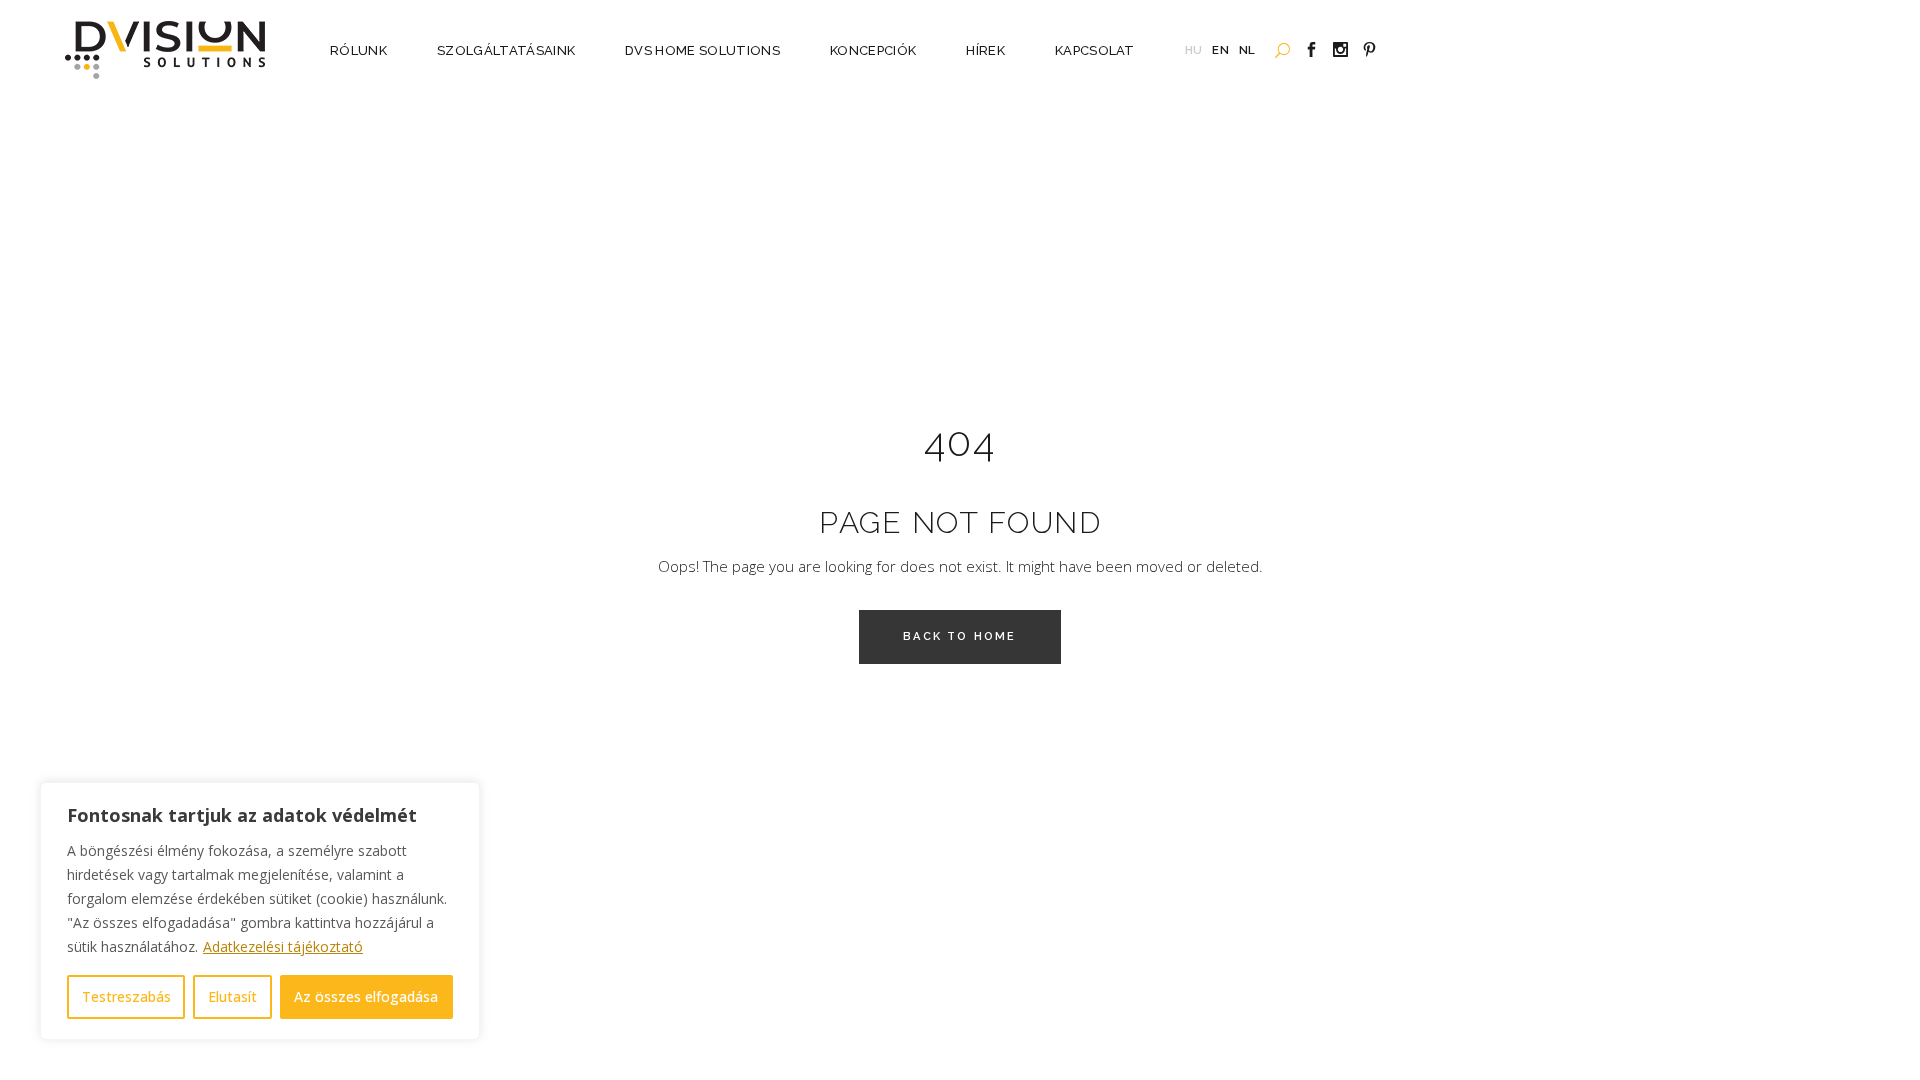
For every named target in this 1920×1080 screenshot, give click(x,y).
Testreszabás (126, 996)
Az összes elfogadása (366, 996)
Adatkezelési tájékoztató (283, 946)
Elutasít (232, 996)
